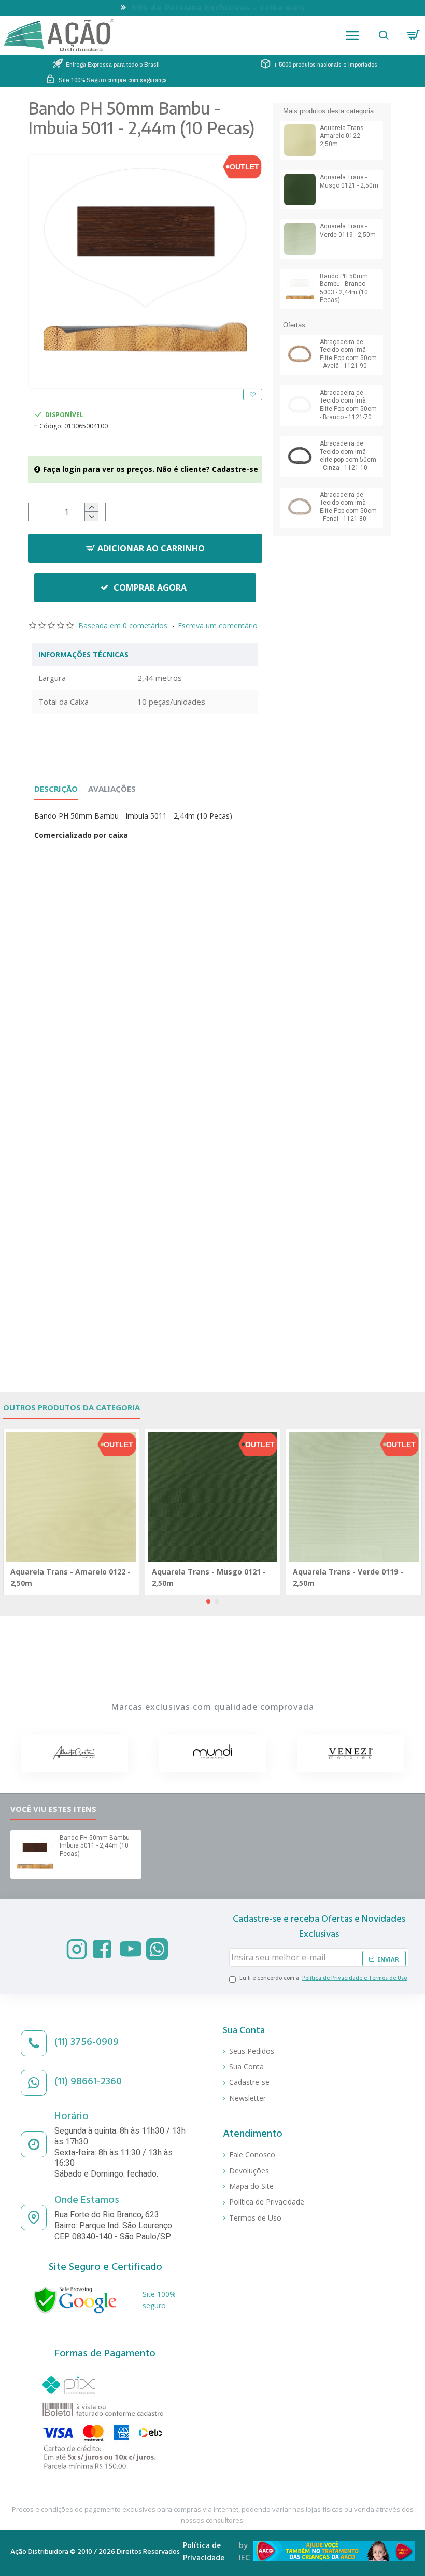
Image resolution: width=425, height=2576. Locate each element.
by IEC (244, 2553)
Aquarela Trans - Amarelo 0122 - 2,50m (343, 136)
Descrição (56, 789)
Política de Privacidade (204, 2553)
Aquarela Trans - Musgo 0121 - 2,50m (349, 181)
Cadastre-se (235, 469)
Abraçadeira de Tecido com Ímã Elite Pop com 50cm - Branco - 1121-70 (348, 405)
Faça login (62, 469)
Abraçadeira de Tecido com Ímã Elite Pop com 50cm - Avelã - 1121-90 (348, 354)
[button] (208, 1601)
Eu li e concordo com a (323, 1979)
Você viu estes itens (53, 1809)
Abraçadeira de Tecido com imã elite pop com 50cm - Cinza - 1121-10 (348, 456)
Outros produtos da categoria (72, 1407)
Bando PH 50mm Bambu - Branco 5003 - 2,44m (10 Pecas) (344, 288)
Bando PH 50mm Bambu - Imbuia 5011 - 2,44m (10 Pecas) (96, 1846)
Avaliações (112, 789)
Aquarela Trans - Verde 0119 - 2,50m (348, 231)
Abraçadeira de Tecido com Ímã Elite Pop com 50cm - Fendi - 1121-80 (348, 507)
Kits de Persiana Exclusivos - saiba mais (218, 7)
